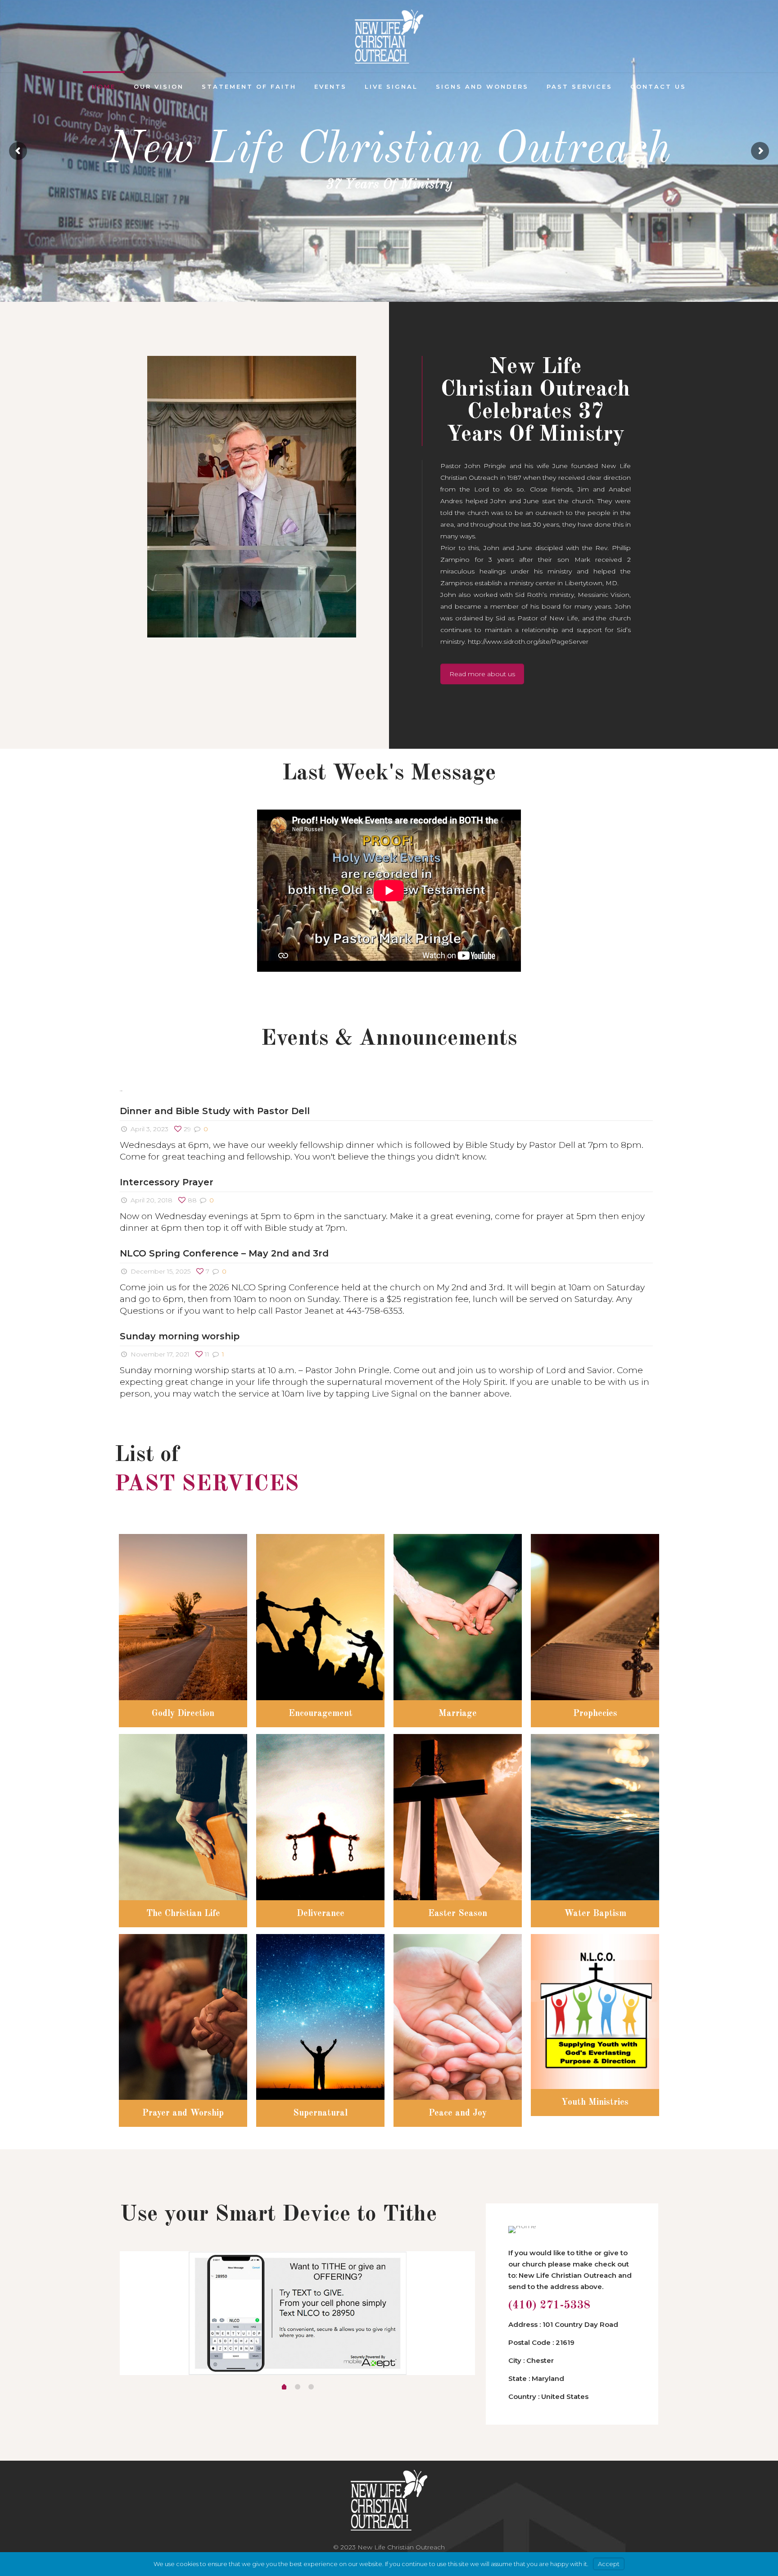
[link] (252, 497)
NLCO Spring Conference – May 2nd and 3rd (224, 1253)
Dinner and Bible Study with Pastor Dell (215, 1111)
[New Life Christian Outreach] (389, 36)
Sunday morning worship (180, 1336)
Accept (609, 2564)
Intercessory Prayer (167, 1182)
